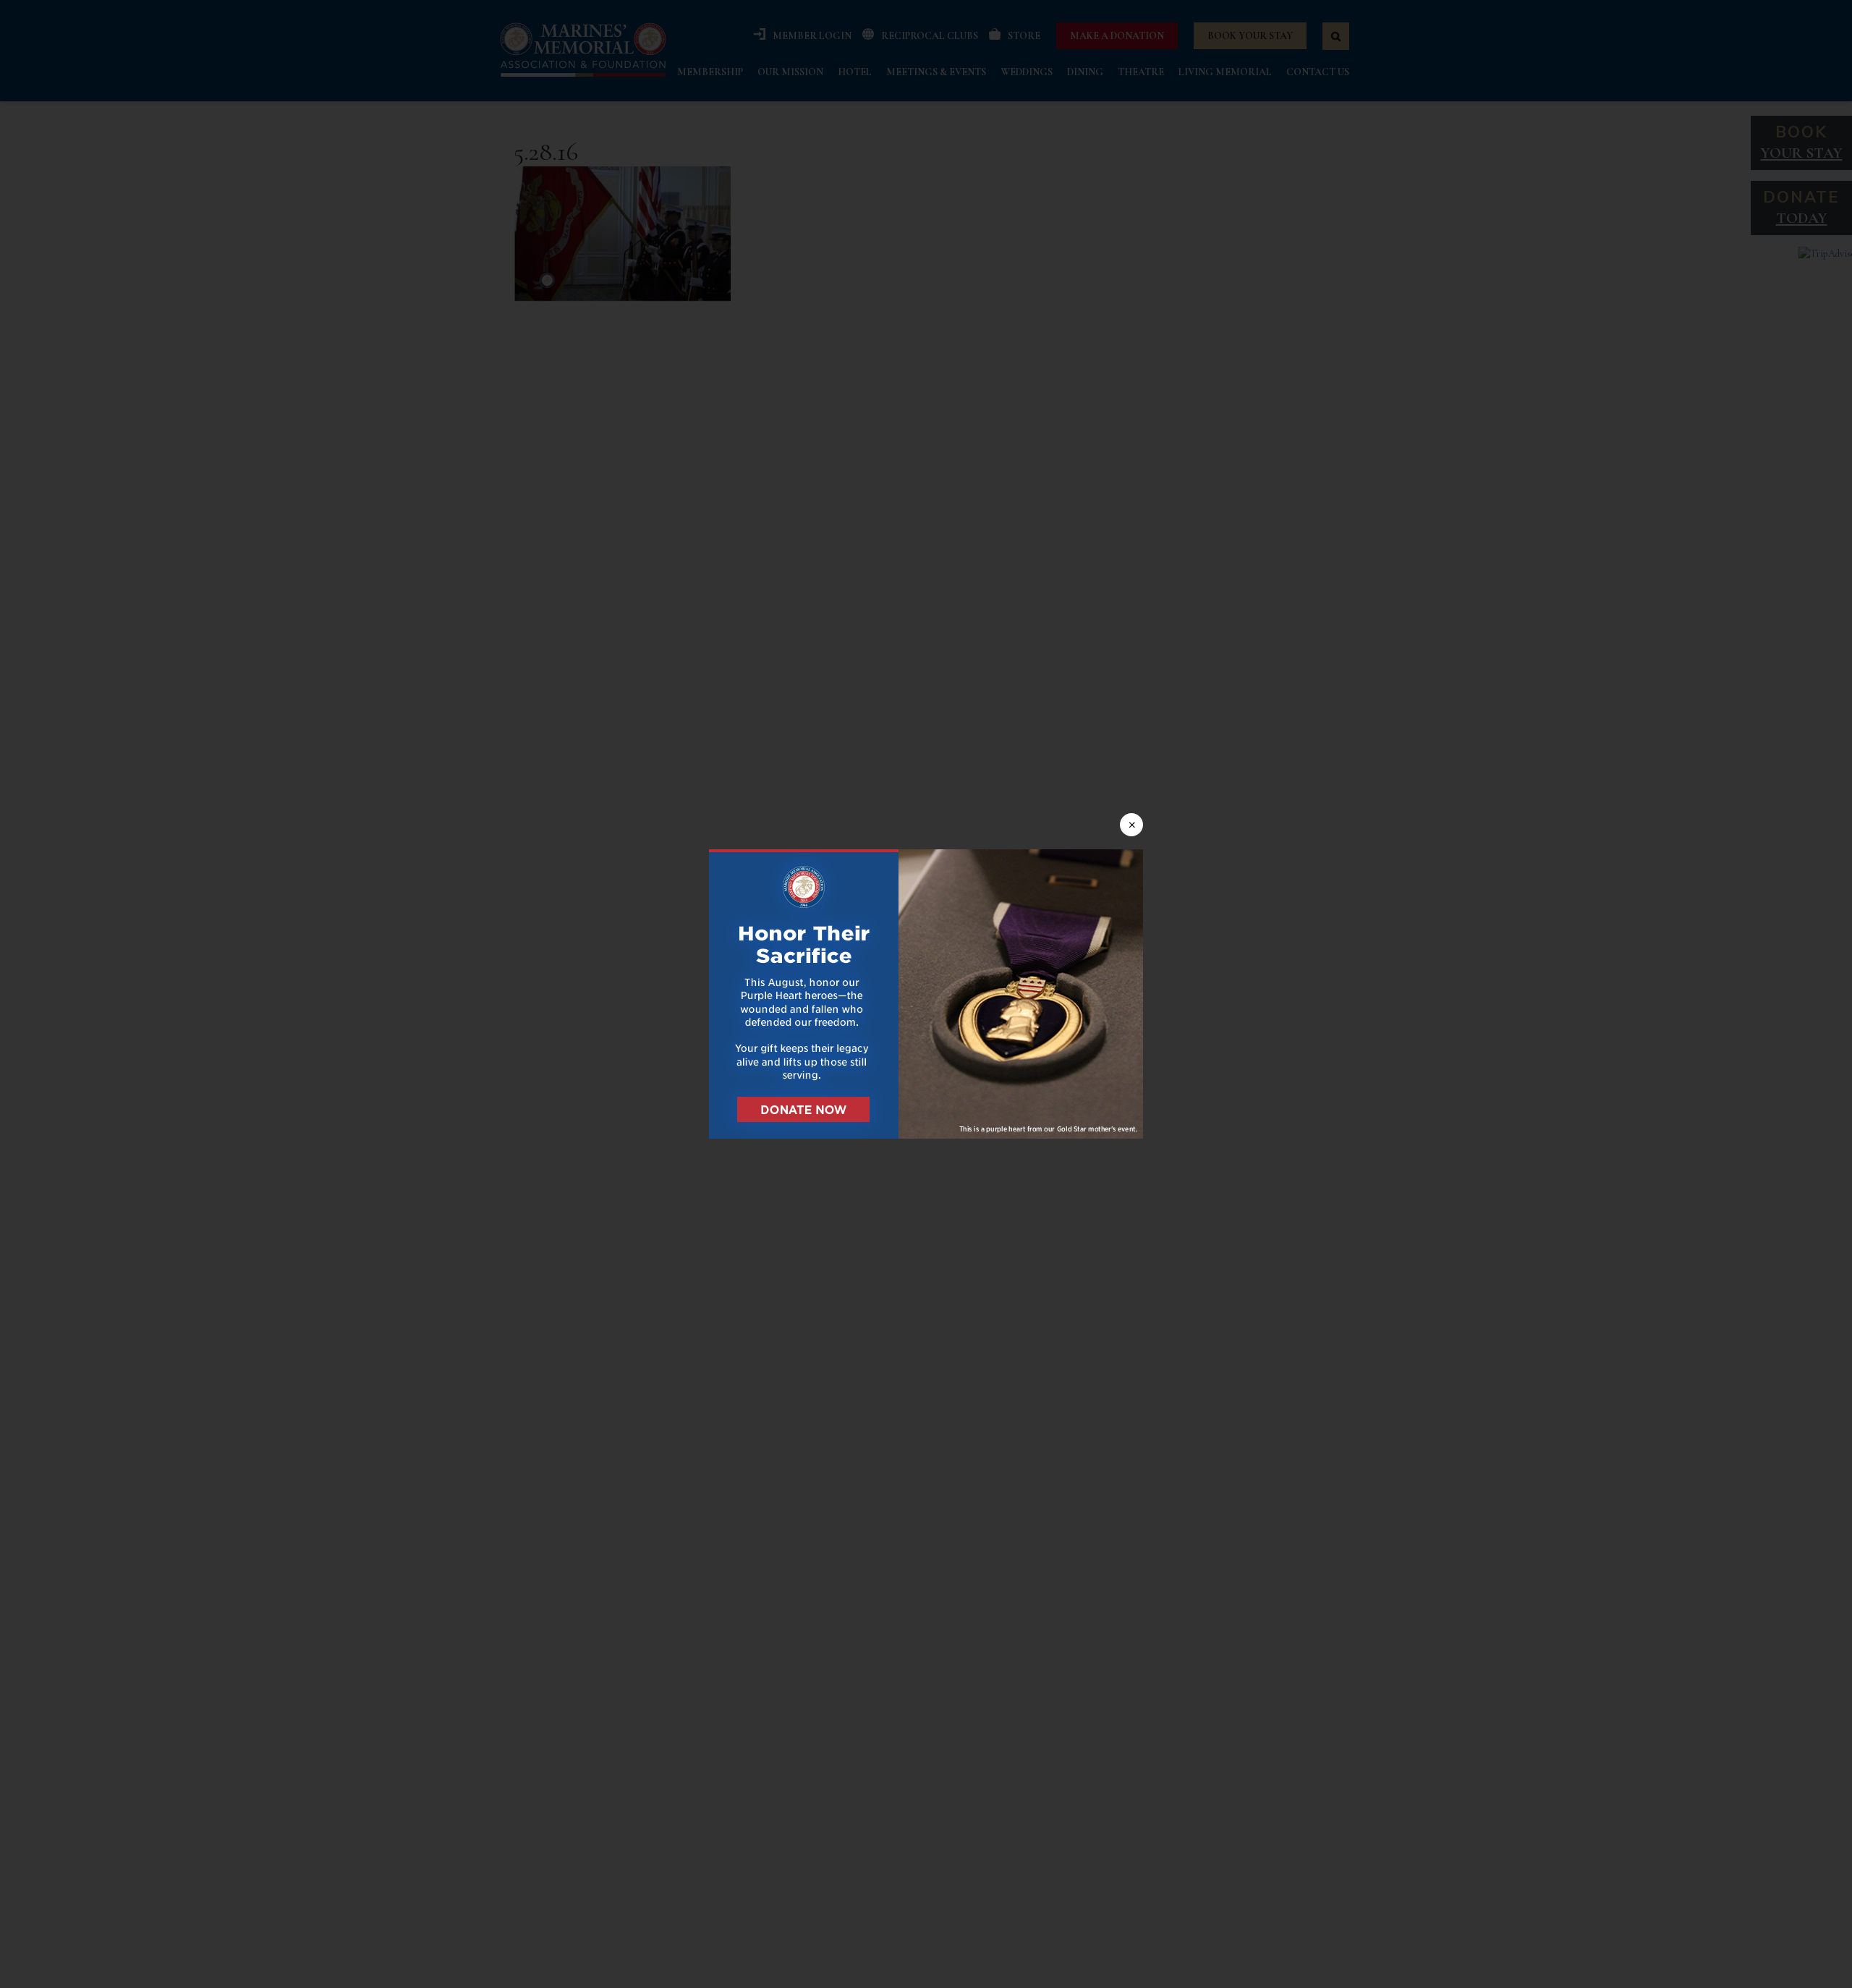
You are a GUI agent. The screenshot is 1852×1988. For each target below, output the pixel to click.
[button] (926, 994)
